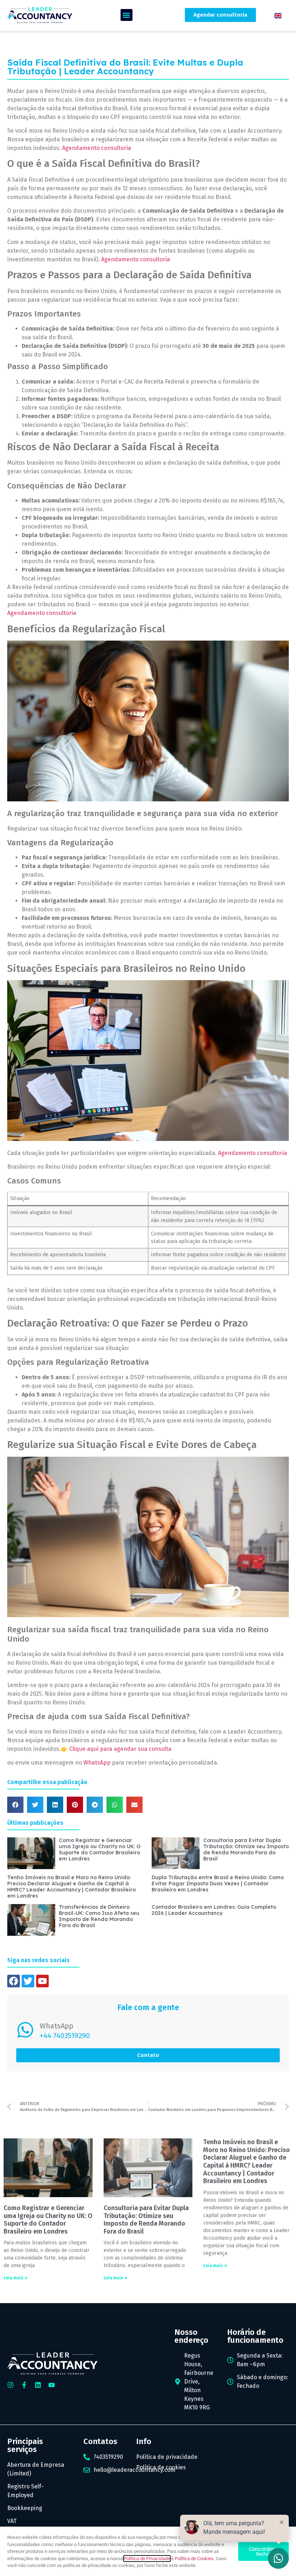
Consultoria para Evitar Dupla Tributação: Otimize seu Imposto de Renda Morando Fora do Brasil (246, 1849)
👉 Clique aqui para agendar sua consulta (116, 1749)
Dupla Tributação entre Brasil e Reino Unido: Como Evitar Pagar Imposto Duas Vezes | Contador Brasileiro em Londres (218, 1884)
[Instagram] (10, 2385)
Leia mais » (16, 2278)
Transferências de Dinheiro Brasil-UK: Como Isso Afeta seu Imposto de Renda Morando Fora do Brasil (99, 1916)
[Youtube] (52, 2385)
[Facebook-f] (24, 2385)
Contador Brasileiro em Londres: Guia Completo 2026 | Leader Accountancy (214, 1910)
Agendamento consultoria (97, 148)
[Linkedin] (38, 2385)
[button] (127, 15)
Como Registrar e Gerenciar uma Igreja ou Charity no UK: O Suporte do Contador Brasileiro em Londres (100, 1849)
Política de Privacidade (147, 2559)
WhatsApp (98, 1763)
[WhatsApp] (25, 2030)
